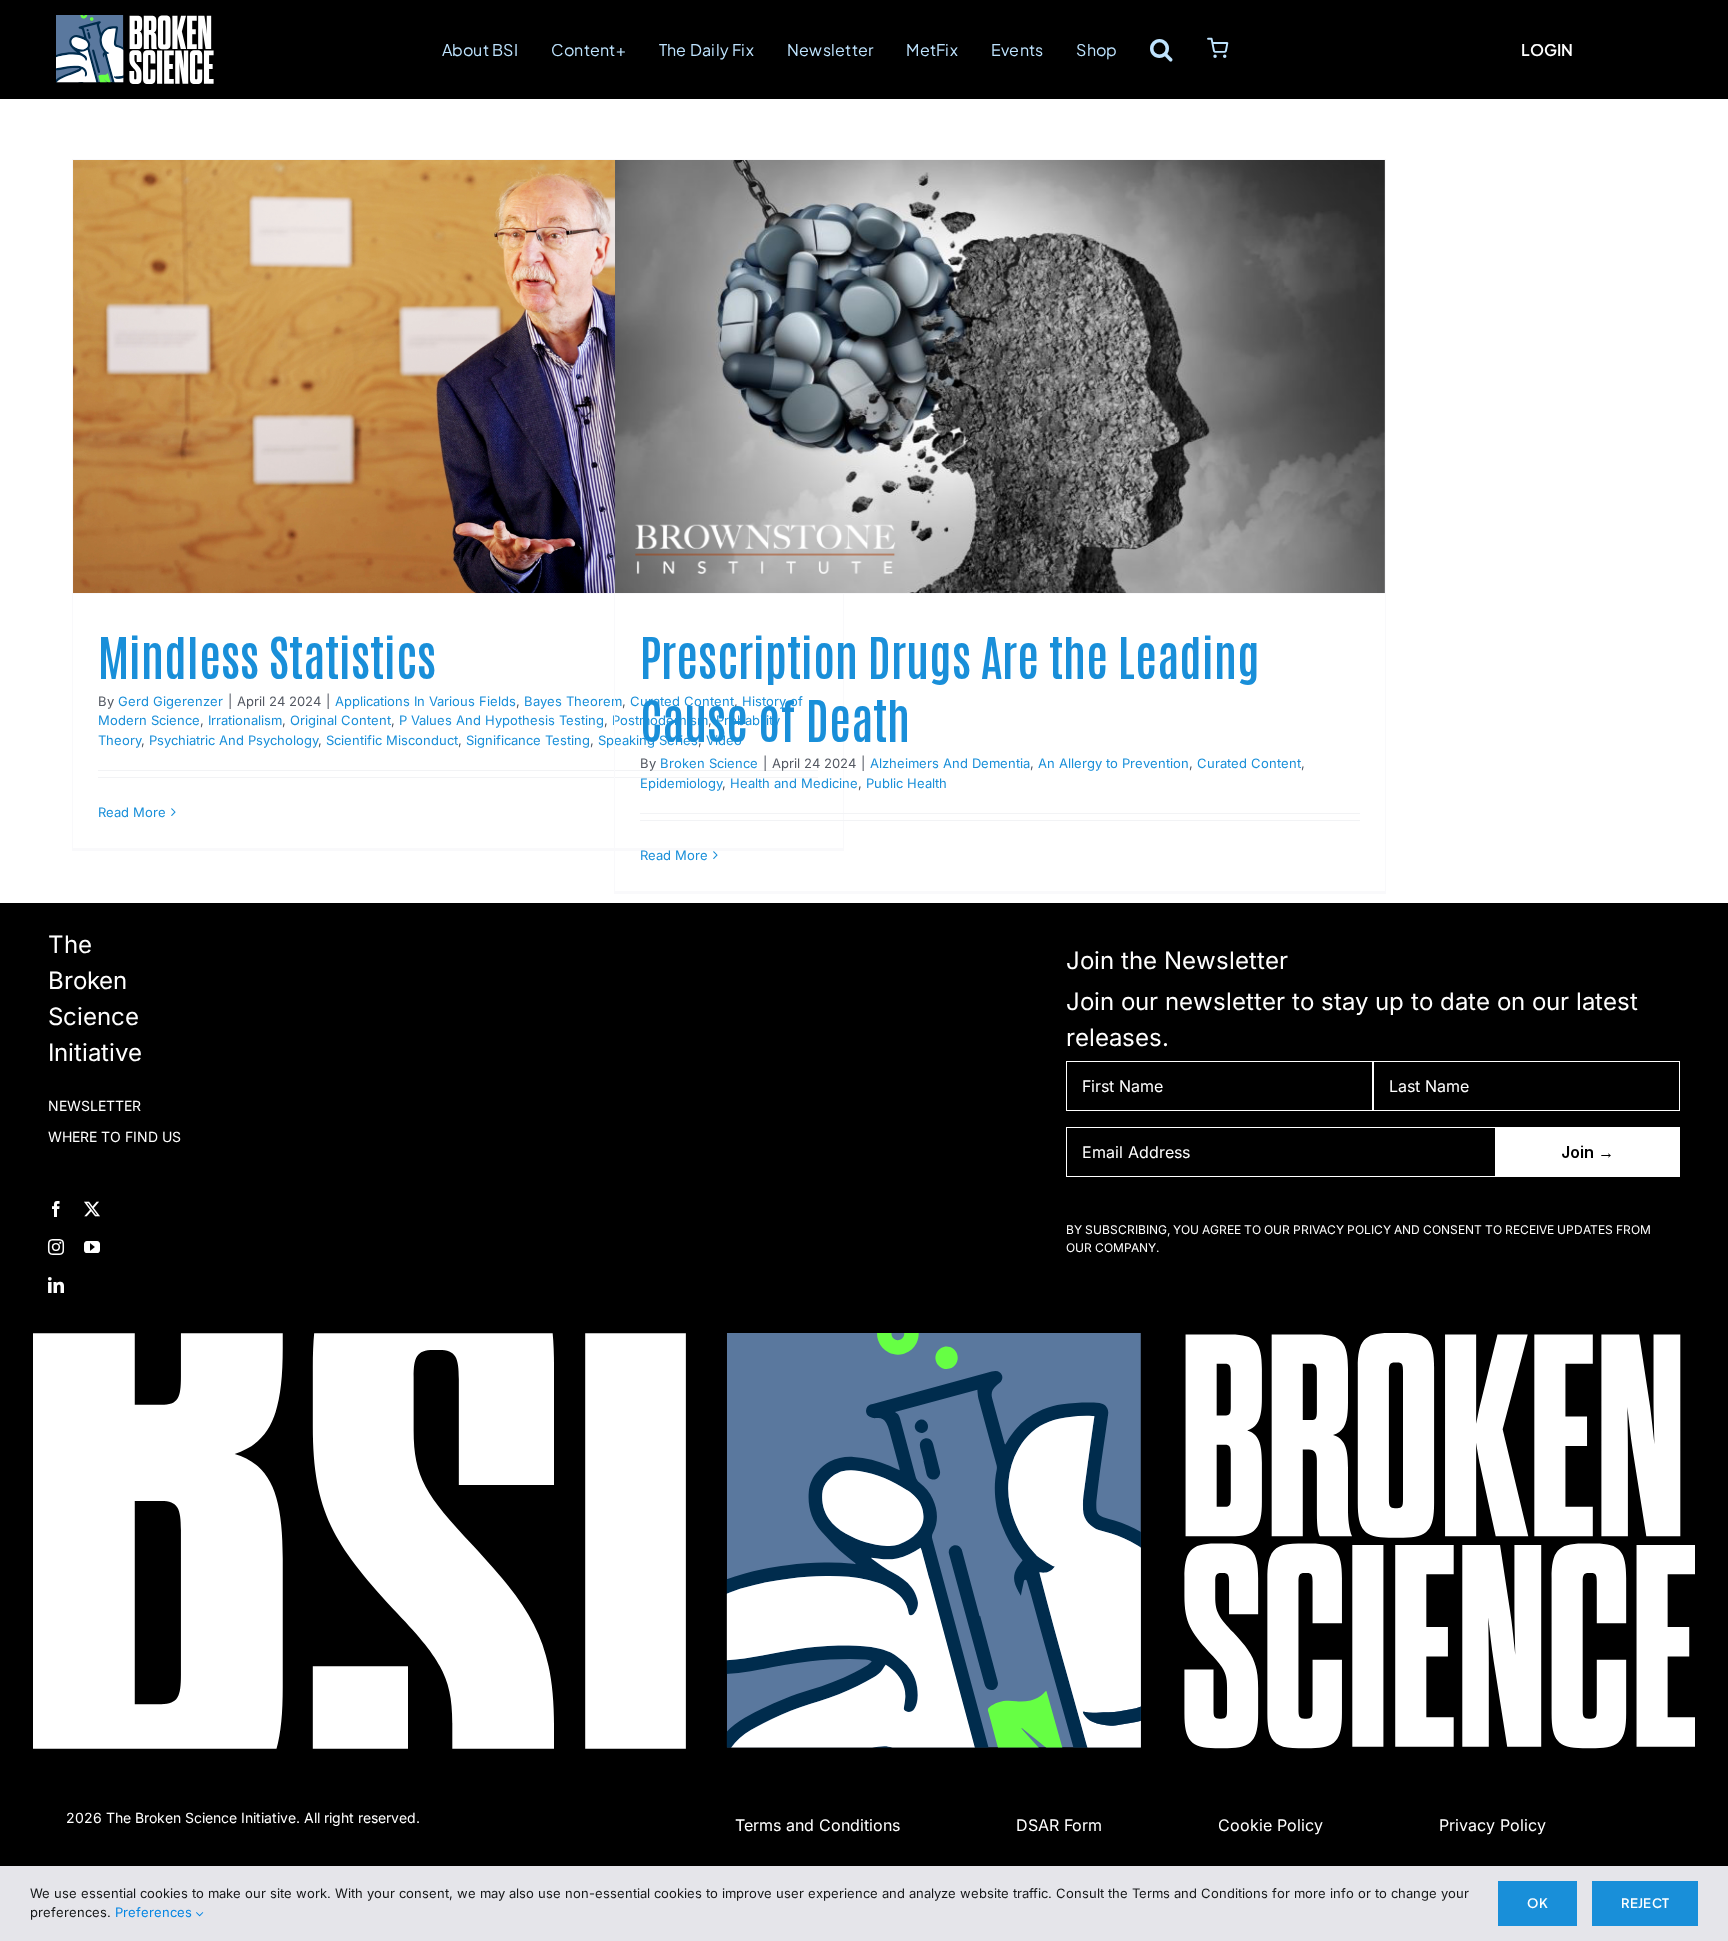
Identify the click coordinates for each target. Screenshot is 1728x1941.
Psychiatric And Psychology (233, 740)
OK (1537, 1903)
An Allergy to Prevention (1113, 763)
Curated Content (1249, 763)
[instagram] (56, 1247)
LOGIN (1547, 49)
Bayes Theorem (573, 701)
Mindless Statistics (267, 655)
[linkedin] (56, 1285)
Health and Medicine (794, 783)
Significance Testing (528, 740)
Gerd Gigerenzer (170, 701)
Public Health (906, 783)
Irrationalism (245, 720)
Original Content (340, 720)
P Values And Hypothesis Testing (501, 720)
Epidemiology (681, 783)
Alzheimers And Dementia (950, 763)
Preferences (155, 1912)
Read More (132, 812)
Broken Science (709, 763)
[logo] (135, 26)
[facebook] (56, 1209)
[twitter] (92, 1209)
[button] (1161, 49)
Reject (1645, 1903)
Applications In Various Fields (425, 701)
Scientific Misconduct (392, 740)
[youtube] (92, 1247)
